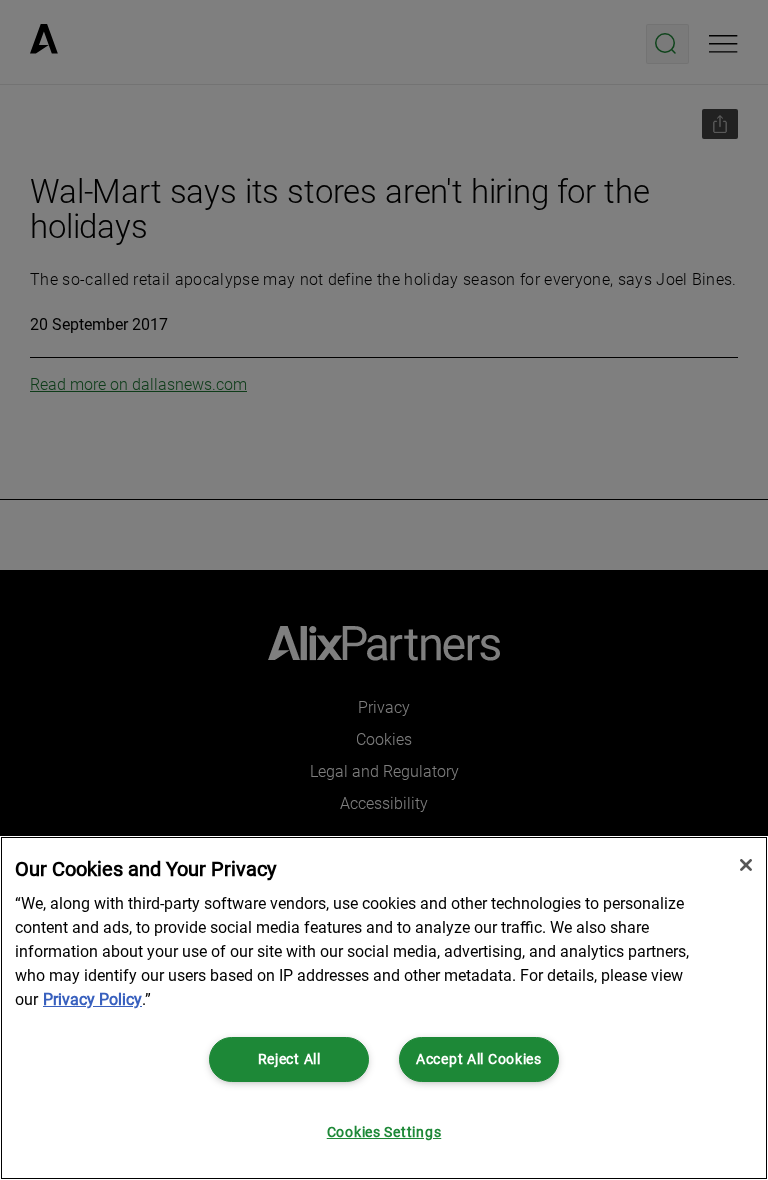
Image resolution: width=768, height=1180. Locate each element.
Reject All (289, 1059)
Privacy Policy (92, 999)
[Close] (746, 865)
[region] (384, 1008)
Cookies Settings (384, 1132)
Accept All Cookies (479, 1059)
